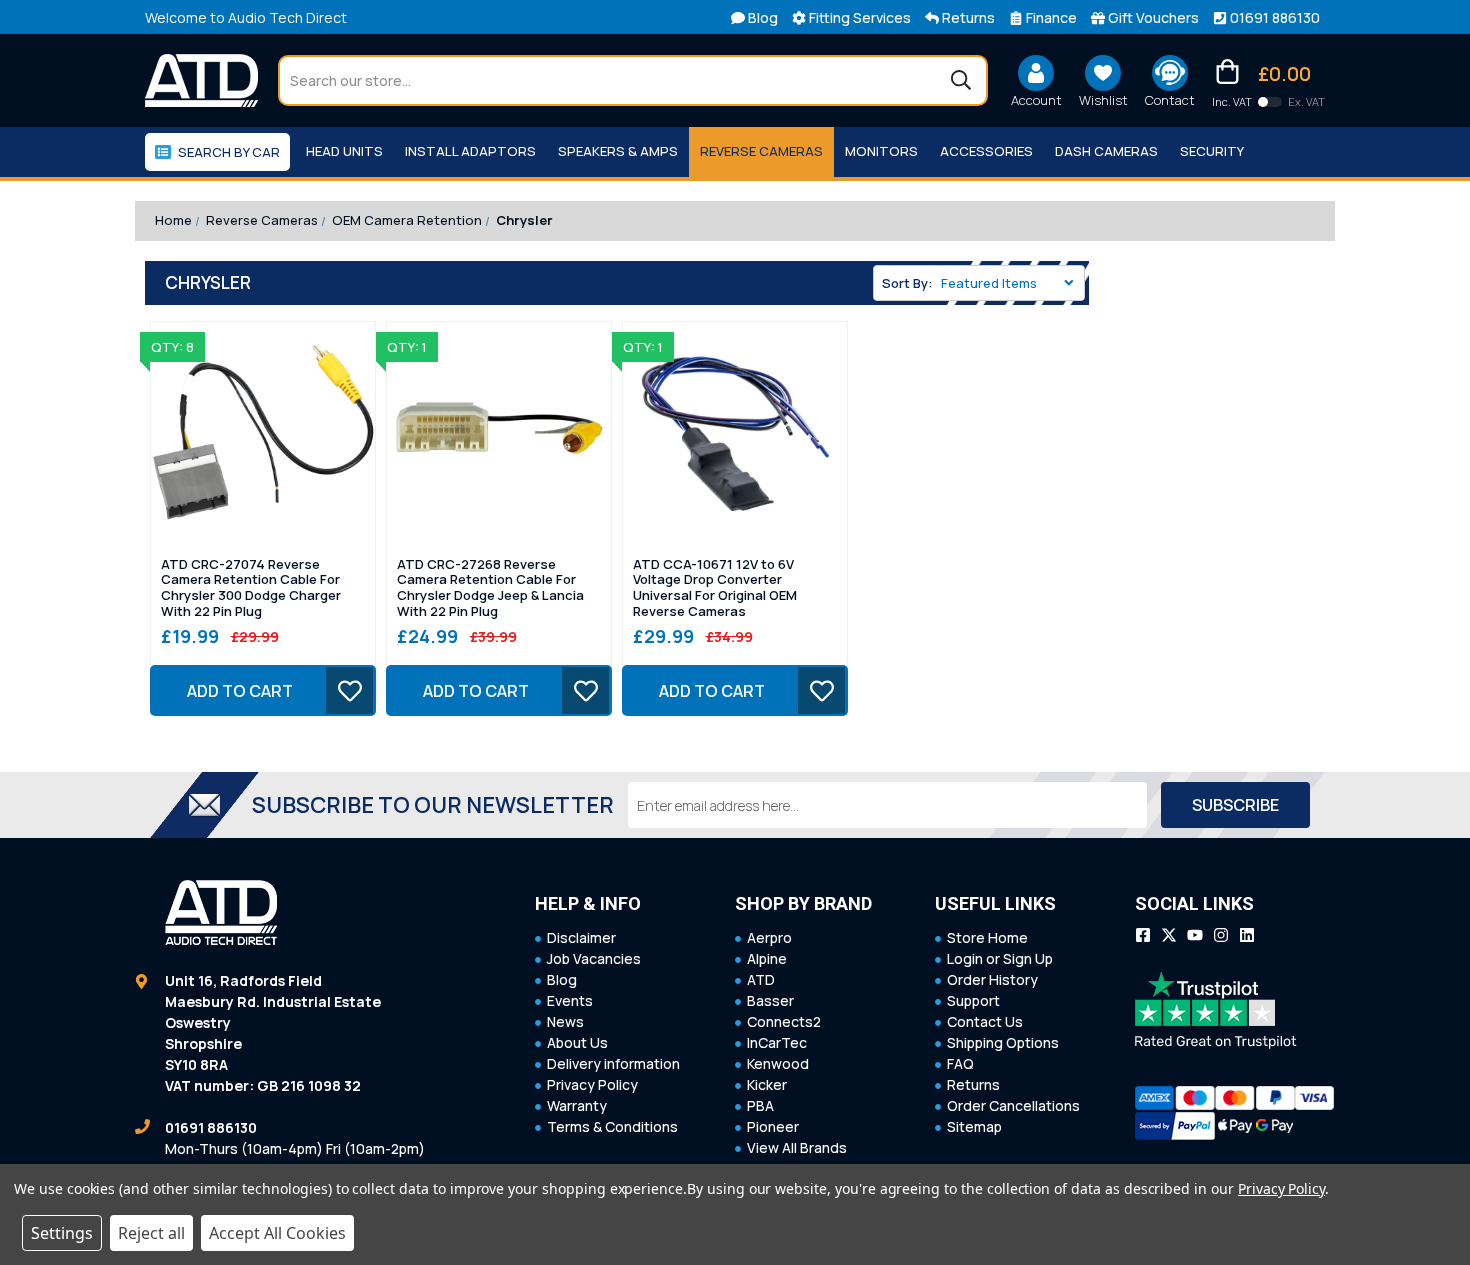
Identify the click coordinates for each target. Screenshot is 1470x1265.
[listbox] (1011, 283)
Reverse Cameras (761, 151)
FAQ (960, 1063)
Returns (973, 1084)
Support (973, 1000)
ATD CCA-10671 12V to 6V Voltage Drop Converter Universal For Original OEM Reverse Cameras (715, 588)
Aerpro (769, 937)
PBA (760, 1105)
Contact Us (985, 1021)
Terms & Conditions (612, 1126)
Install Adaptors (470, 151)
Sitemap (974, 1126)
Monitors (881, 151)
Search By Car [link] (229, 152)
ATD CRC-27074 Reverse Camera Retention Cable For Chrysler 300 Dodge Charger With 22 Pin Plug (251, 588)
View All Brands (797, 1147)
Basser (770, 1000)
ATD (761, 979)
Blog (562, 979)
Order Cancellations (1013, 1105)
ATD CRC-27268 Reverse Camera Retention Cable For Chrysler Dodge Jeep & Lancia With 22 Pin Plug (490, 588)
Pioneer (773, 1126)
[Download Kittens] (1270, 102)
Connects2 (784, 1021)
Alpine (767, 958)
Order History (992, 979)
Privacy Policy (592, 1084)
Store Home (987, 937)
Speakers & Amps (618, 151)
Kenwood (778, 1063)
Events (570, 1000)
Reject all (151, 1233)
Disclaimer (581, 937)
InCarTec (777, 1042)
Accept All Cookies (277, 1233)
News (565, 1021)
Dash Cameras (1106, 151)
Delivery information (613, 1063)
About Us (577, 1042)
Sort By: (907, 283)
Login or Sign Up (1000, 958)
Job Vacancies (594, 958)
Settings (62, 1233)
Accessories (986, 151)
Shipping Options (1003, 1042)
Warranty (577, 1105)
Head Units (344, 151)
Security (1212, 151)
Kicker (767, 1084)
